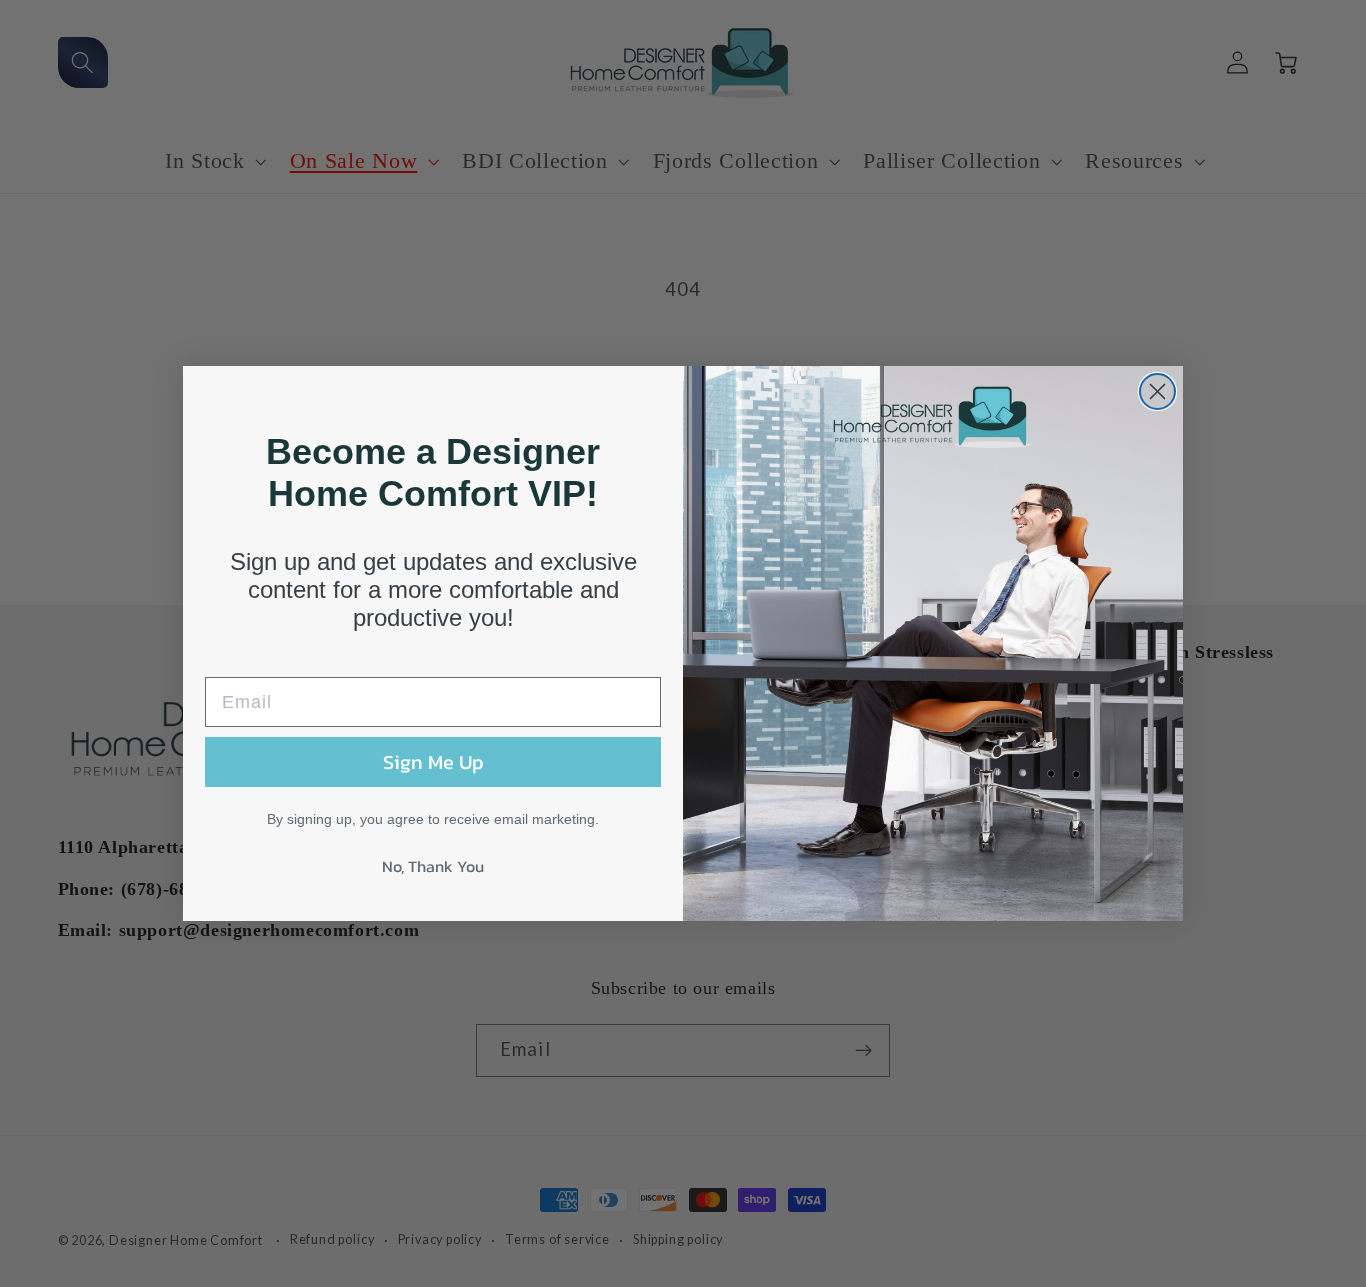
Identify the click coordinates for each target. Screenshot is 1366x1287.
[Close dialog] (1157, 391)
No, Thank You (433, 866)
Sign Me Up (433, 762)
